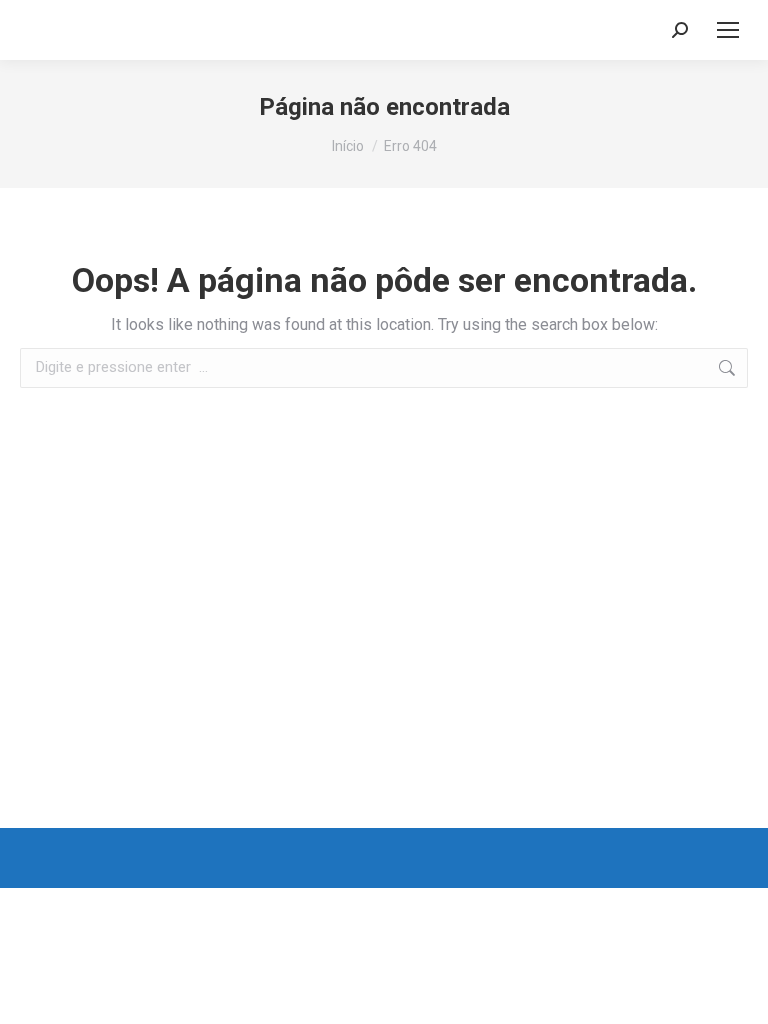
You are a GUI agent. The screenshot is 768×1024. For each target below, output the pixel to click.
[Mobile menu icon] (728, 30)
